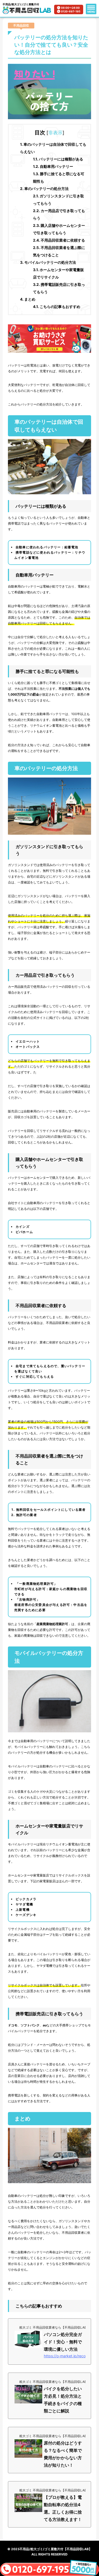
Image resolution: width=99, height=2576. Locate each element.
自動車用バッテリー (53, 166)
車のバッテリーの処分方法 (44, 189)
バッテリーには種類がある (58, 159)
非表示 (55, 133)
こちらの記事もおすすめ (57, 307)
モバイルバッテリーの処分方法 (48, 262)
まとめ (28, 299)
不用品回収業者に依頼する (59, 240)
